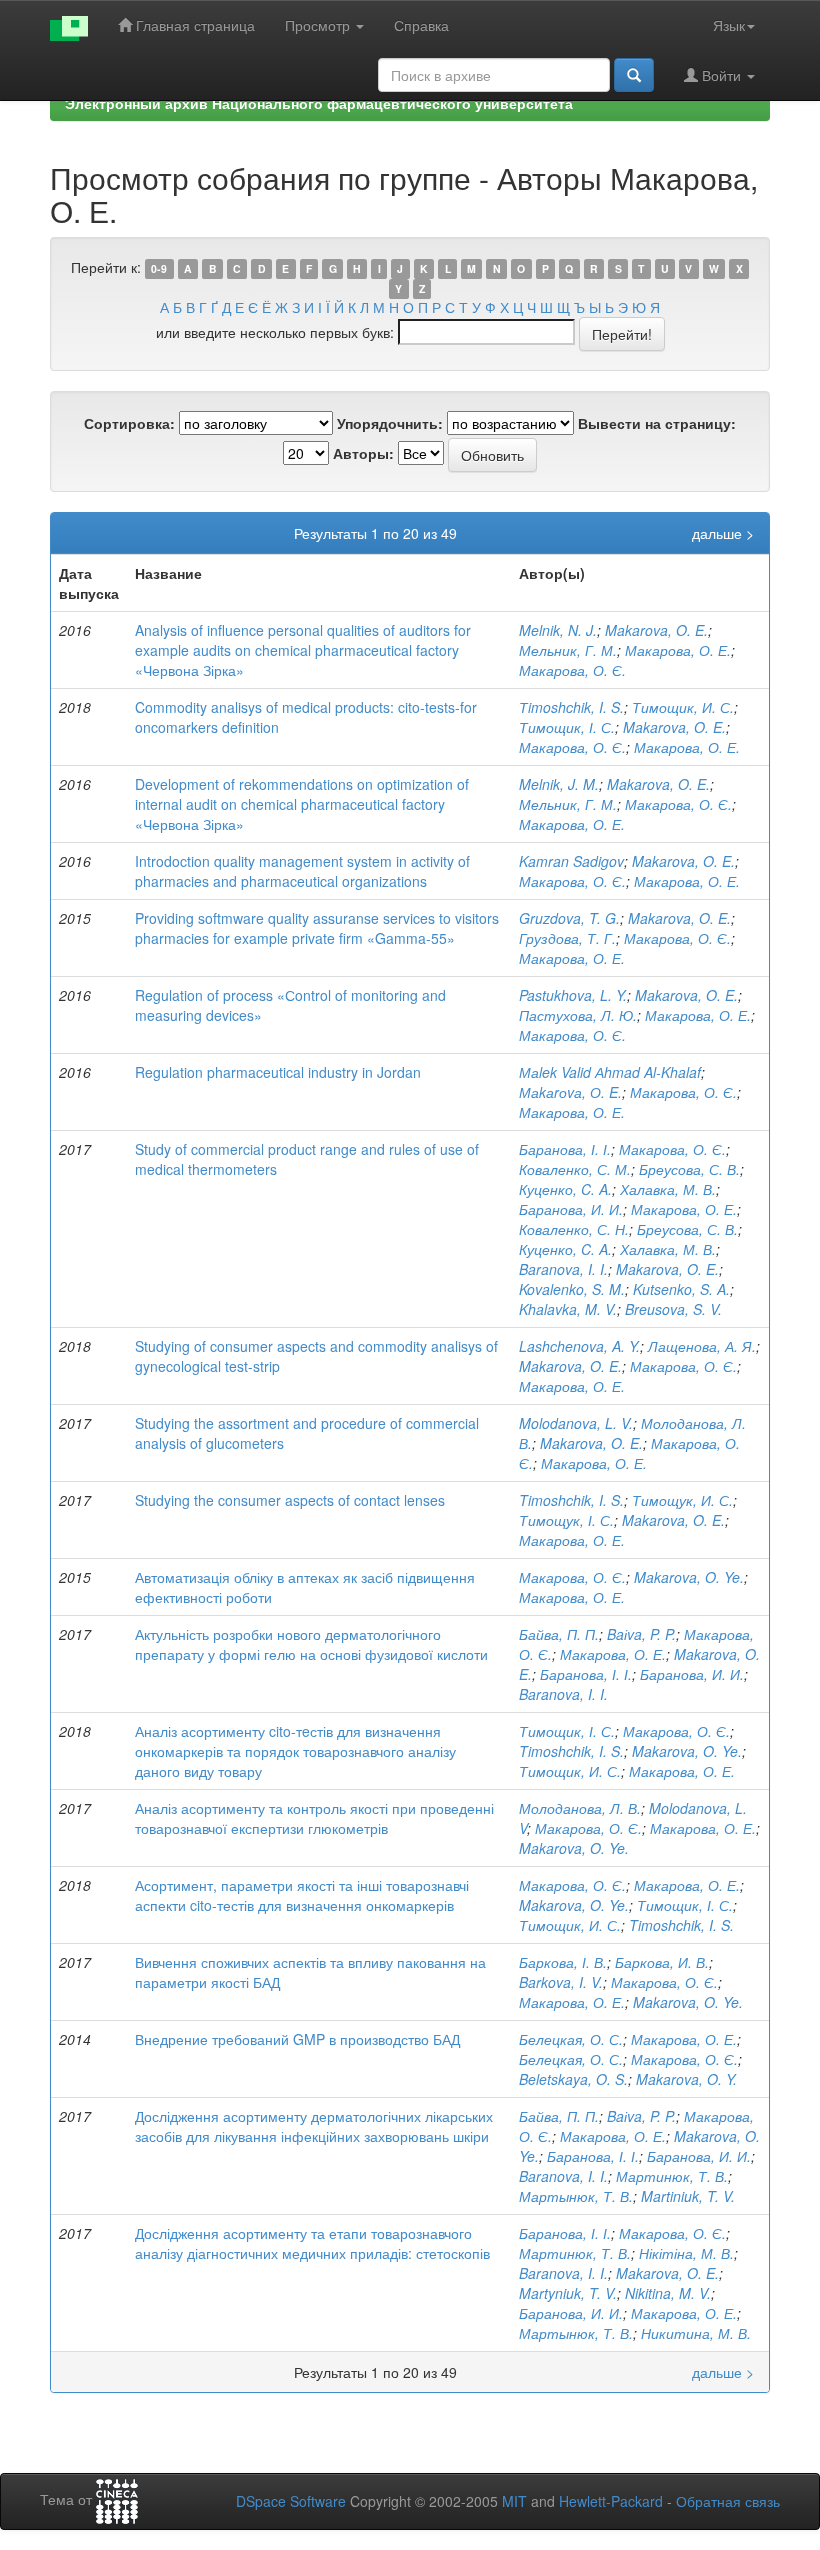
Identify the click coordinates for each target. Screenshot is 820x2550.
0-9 (159, 268)
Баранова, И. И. (571, 1209)
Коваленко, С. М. (575, 1169)
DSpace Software (291, 2501)
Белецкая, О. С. (571, 2039)
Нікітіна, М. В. (686, 2253)
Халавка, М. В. (668, 1189)
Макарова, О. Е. (678, 650)
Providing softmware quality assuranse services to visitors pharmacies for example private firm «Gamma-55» (317, 928)
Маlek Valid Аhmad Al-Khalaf (610, 1072)
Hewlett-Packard (611, 2501)
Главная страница (193, 25)
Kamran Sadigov (571, 861)
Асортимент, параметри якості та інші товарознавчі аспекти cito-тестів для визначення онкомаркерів (302, 1895)
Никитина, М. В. (696, 2333)
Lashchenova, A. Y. (579, 1346)
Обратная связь (728, 2501)
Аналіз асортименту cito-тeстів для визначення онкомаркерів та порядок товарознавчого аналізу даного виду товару (295, 1751)
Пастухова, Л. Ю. (578, 1015)
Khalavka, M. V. (568, 1309)
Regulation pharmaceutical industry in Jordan (278, 1072)
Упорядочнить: (390, 423)
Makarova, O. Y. (686, 2079)
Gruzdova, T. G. (569, 918)
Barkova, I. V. (561, 1982)
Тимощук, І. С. (566, 1520)
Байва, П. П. (559, 1634)
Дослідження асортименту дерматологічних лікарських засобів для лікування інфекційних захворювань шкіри (314, 2126)
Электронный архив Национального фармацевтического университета (319, 103)
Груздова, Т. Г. (567, 938)
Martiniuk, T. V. (688, 2196)
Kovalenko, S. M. (572, 1289)
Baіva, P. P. (641, 1634)
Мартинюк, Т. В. (672, 2176)
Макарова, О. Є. (572, 670)
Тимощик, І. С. (567, 727)
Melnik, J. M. (559, 784)
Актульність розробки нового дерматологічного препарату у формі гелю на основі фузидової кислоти (311, 1644)
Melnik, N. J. (558, 630)
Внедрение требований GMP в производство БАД (297, 2039)
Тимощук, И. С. (682, 1500)
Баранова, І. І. (565, 1149)
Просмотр (319, 25)
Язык (729, 25)
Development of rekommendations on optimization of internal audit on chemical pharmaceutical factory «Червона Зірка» (302, 804)
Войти (721, 75)
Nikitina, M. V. (668, 2293)
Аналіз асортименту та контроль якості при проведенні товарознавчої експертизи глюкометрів (314, 1818)
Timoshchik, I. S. (571, 1500)
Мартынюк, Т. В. (576, 2196)
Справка (421, 25)
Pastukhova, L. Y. (573, 995)
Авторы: (363, 453)
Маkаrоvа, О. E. (570, 1092)
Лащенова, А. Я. (702, 1346)
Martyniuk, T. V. (568, 2293)
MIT (514, 2501)
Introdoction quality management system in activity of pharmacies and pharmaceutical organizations (302, 871)
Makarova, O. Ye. (689, 1577)
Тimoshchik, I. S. (571, 707)
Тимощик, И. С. (683, 707)
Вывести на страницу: (657, 423)
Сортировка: (129, 423)
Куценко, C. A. (565, 1189)
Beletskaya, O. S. (573, 2079)
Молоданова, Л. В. (580, 1808)
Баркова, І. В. (563, 1962)
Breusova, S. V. (673, 1309)
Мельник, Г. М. (568, 650)
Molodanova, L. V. (576, 1423)
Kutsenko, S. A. (681, 1289)
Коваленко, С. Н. (574, 1229)
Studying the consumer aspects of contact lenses (290, 1500)
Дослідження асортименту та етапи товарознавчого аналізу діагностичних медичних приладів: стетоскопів (312, 2243)
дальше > (723, 533)
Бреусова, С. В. (689, 1169)
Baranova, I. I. (563, 1269)
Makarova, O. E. (656, 630)
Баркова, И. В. (662, 1962)
